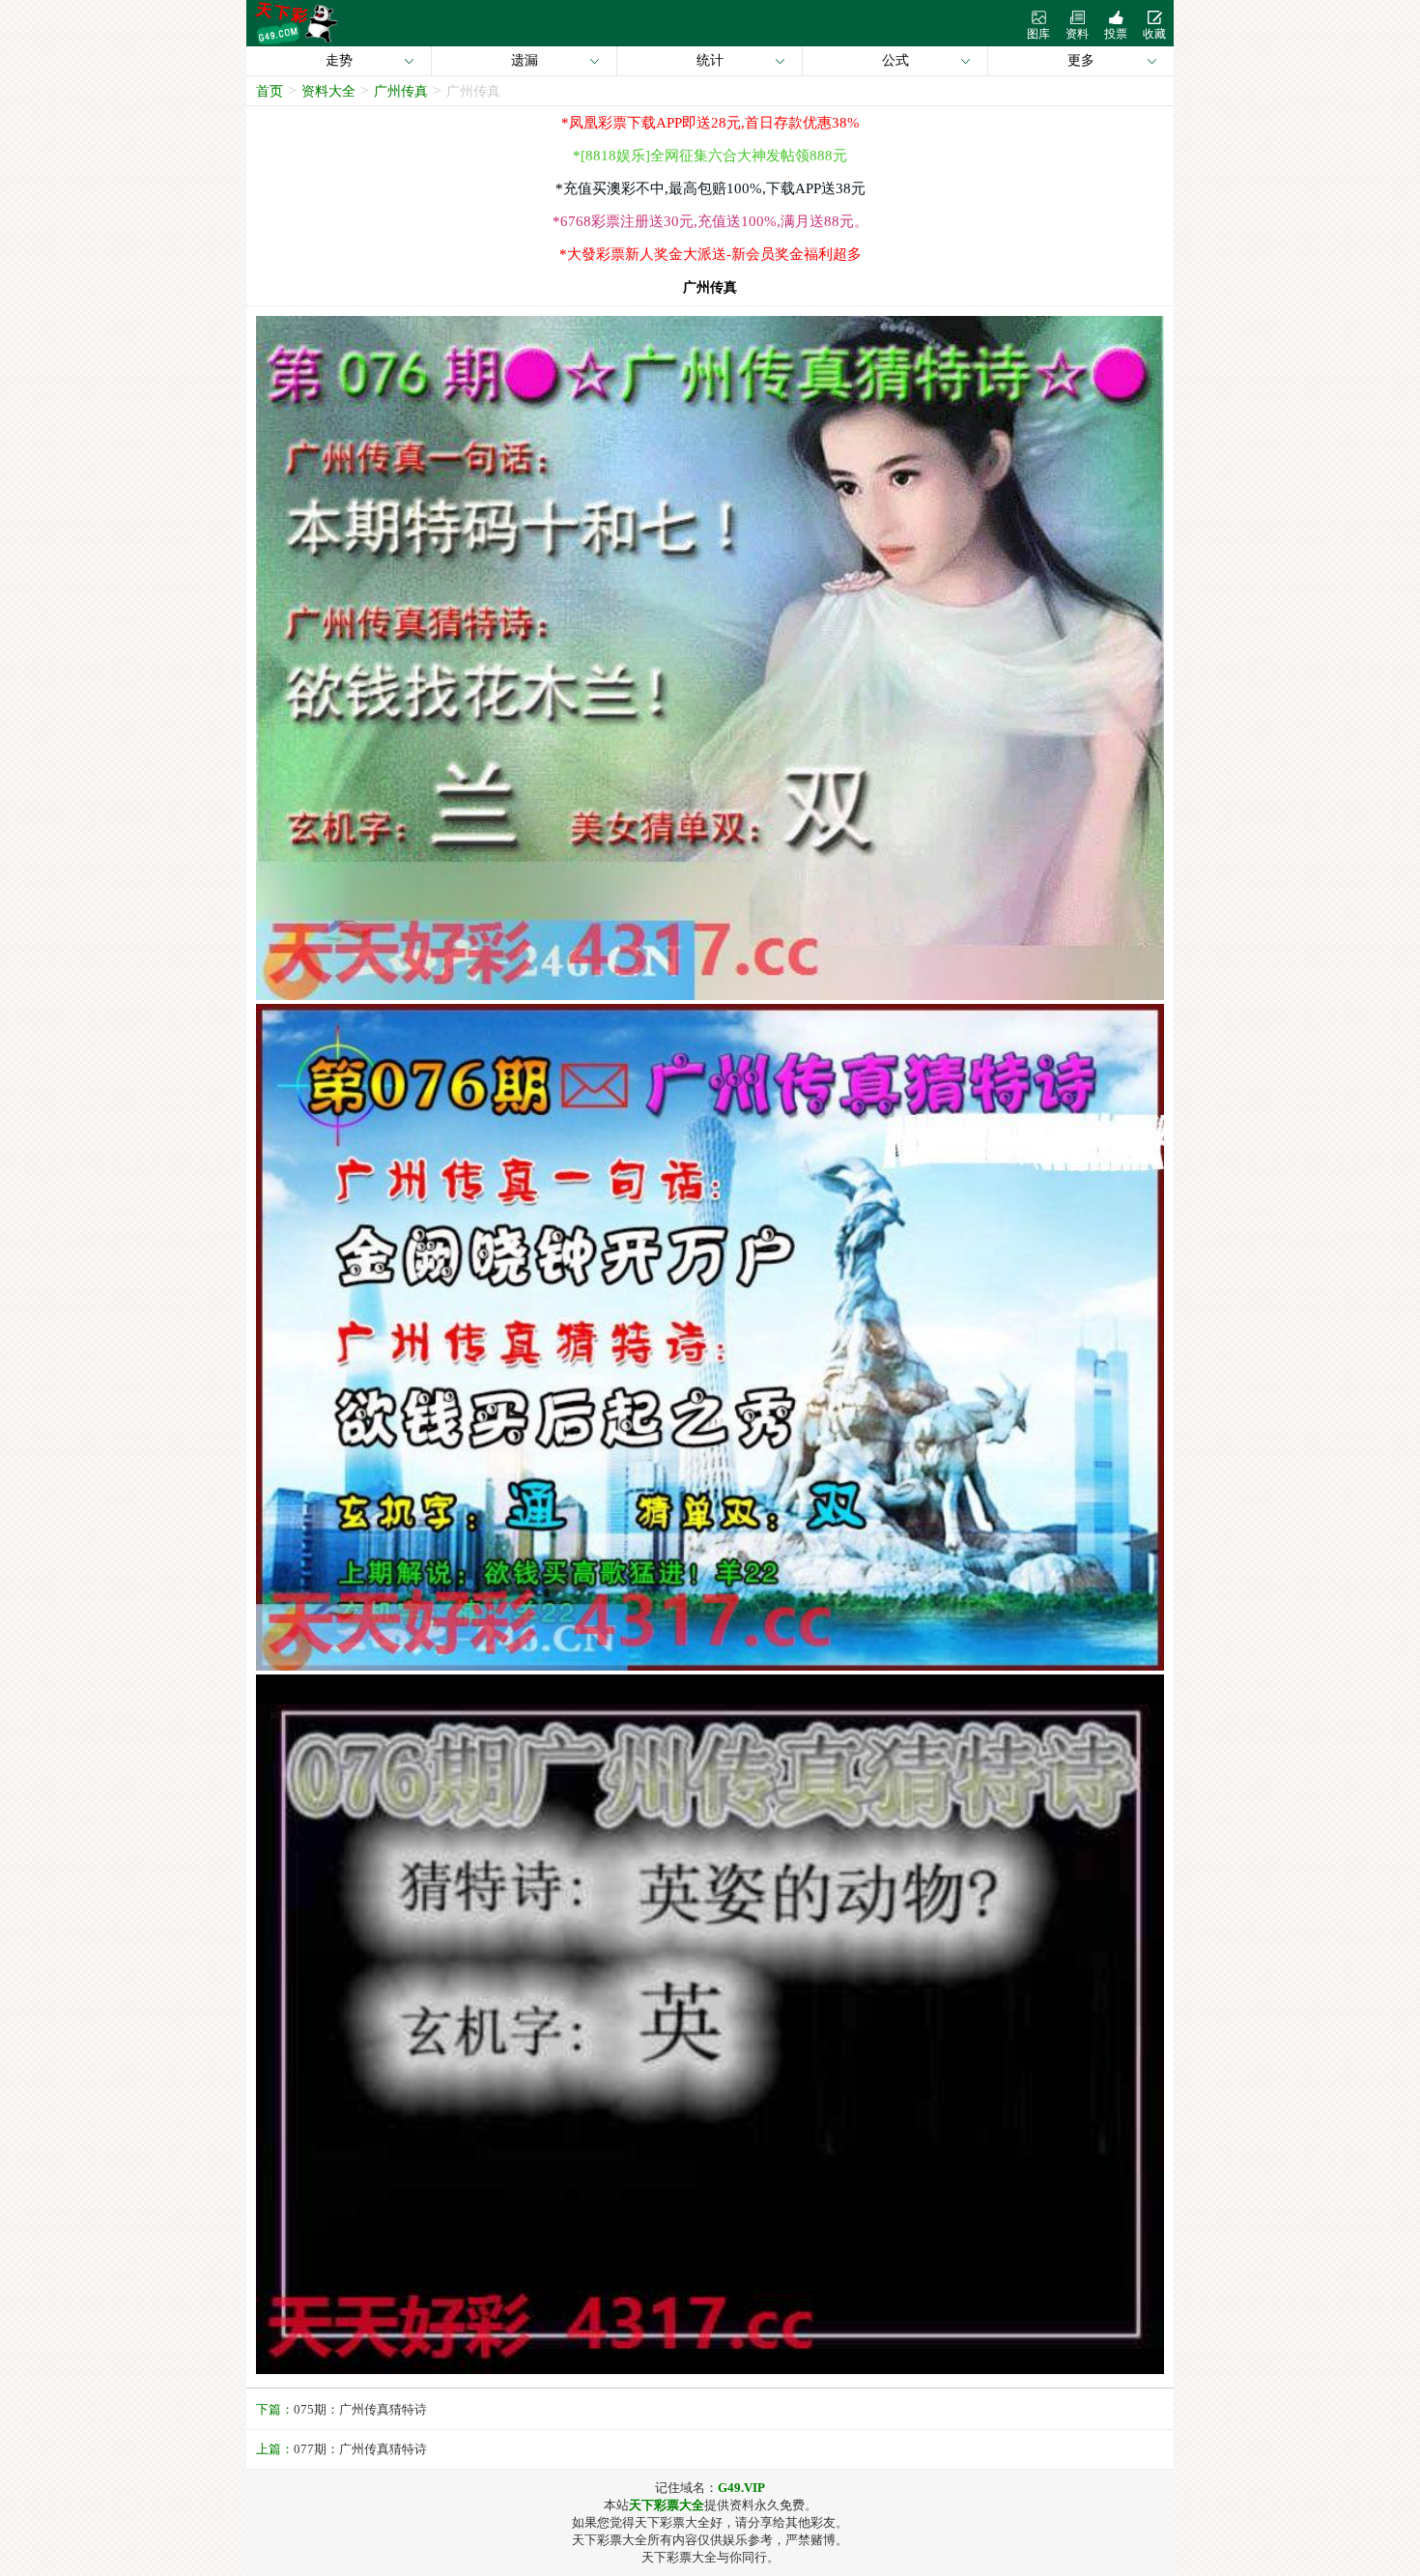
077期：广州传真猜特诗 (360, 2449)
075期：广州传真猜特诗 (360, 2409)
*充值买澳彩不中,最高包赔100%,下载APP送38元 (710, 188)
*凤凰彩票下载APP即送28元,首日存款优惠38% (710, 123)
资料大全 (328, 91)
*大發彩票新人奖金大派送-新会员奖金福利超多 (710, 254)
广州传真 (401, 91)
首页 (270, 91)
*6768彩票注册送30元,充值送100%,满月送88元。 (710, 221)
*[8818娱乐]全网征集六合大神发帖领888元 (710, 156)
